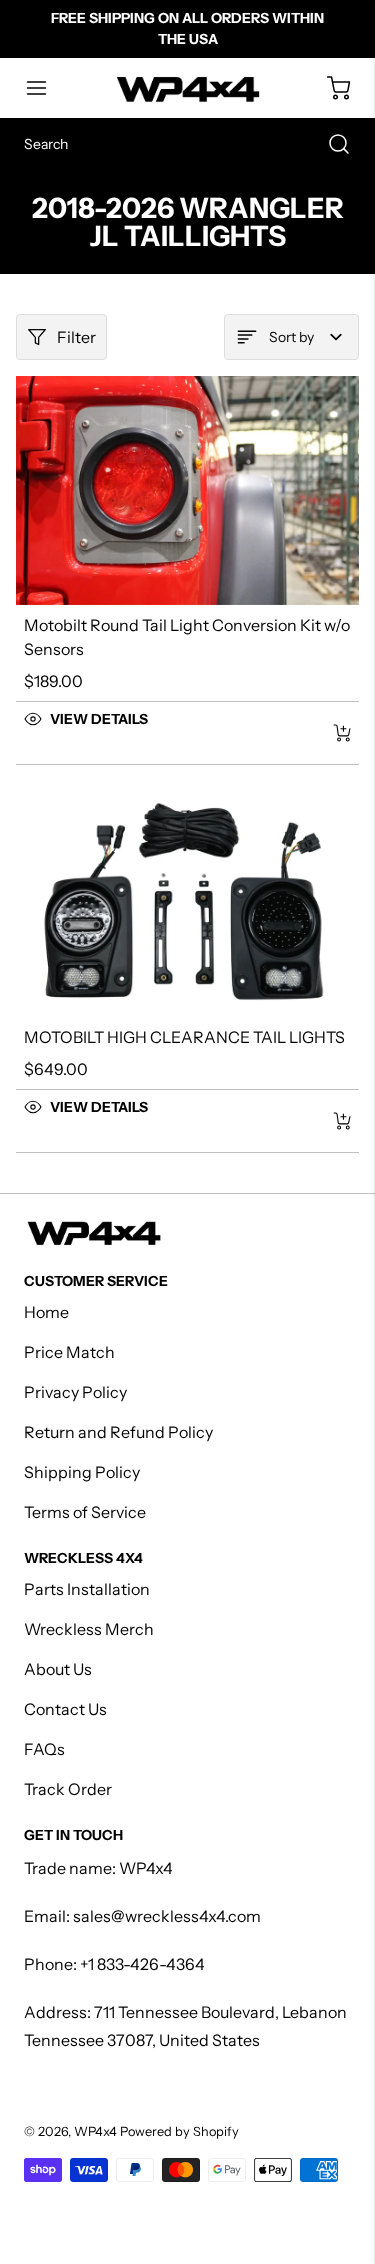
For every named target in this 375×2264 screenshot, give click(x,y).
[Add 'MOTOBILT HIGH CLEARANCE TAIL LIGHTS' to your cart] (329, 1121)
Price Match (69, 1352)
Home (46, 1312)
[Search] (329, 144)
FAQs (44, 1749)
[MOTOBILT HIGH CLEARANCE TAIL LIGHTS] (187, 903)
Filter (76, 337)
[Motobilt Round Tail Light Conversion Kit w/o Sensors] (187, 490)
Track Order (68, 1789)
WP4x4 (95, 2131)
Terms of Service (85, 1512)
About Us (58, 1669)
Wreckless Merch (89, 1629)
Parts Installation (87, 1589)
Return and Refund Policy (118, 1432)
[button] (46, 88)
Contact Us (65, 1709)
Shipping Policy (82, 1472)
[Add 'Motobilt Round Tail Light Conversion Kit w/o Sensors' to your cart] (329, 733)
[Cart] (329, 88)
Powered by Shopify (179, 2131)
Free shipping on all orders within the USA (187, 28)
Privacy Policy (75, 1392)
